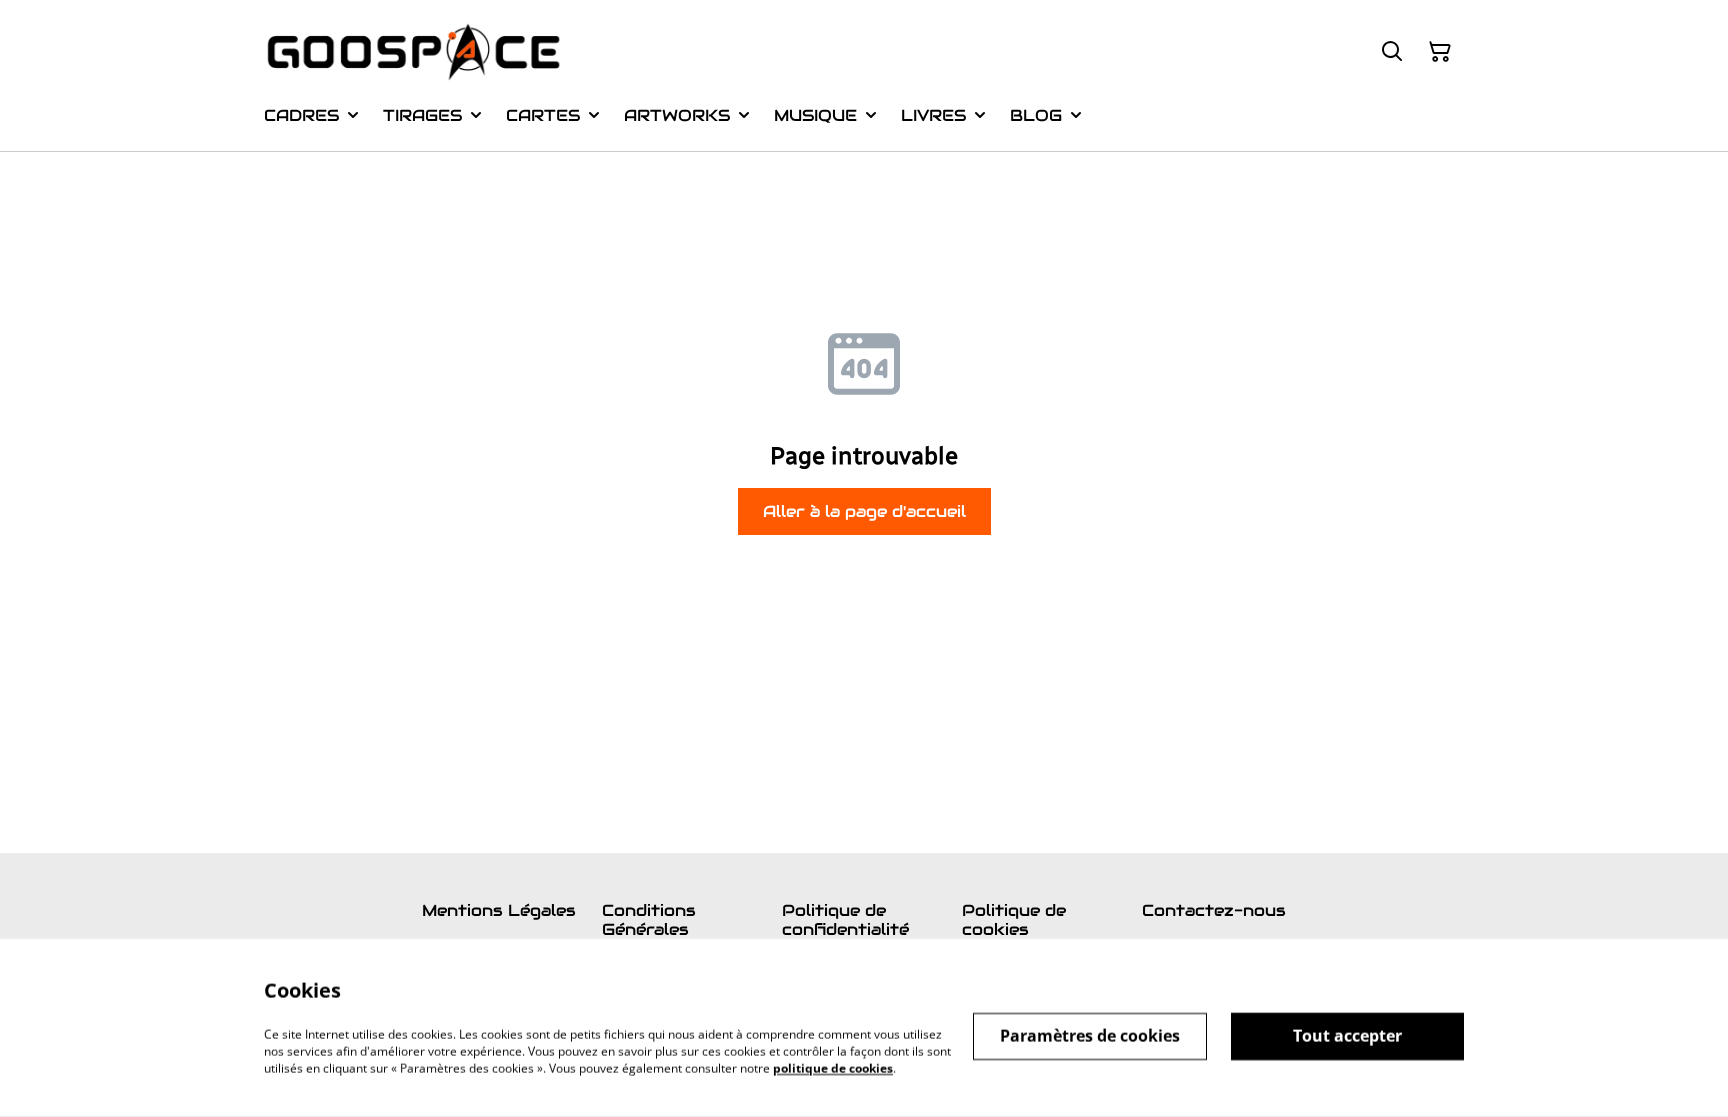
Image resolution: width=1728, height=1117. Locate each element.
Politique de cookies (1014, 920)
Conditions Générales (649, 920)
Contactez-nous (1214, 910)
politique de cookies (833, 1067)
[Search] (1392, 52)
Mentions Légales (499, 910)
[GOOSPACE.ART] (414, 52)
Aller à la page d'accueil (864, 511)
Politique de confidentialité (845, 920)
